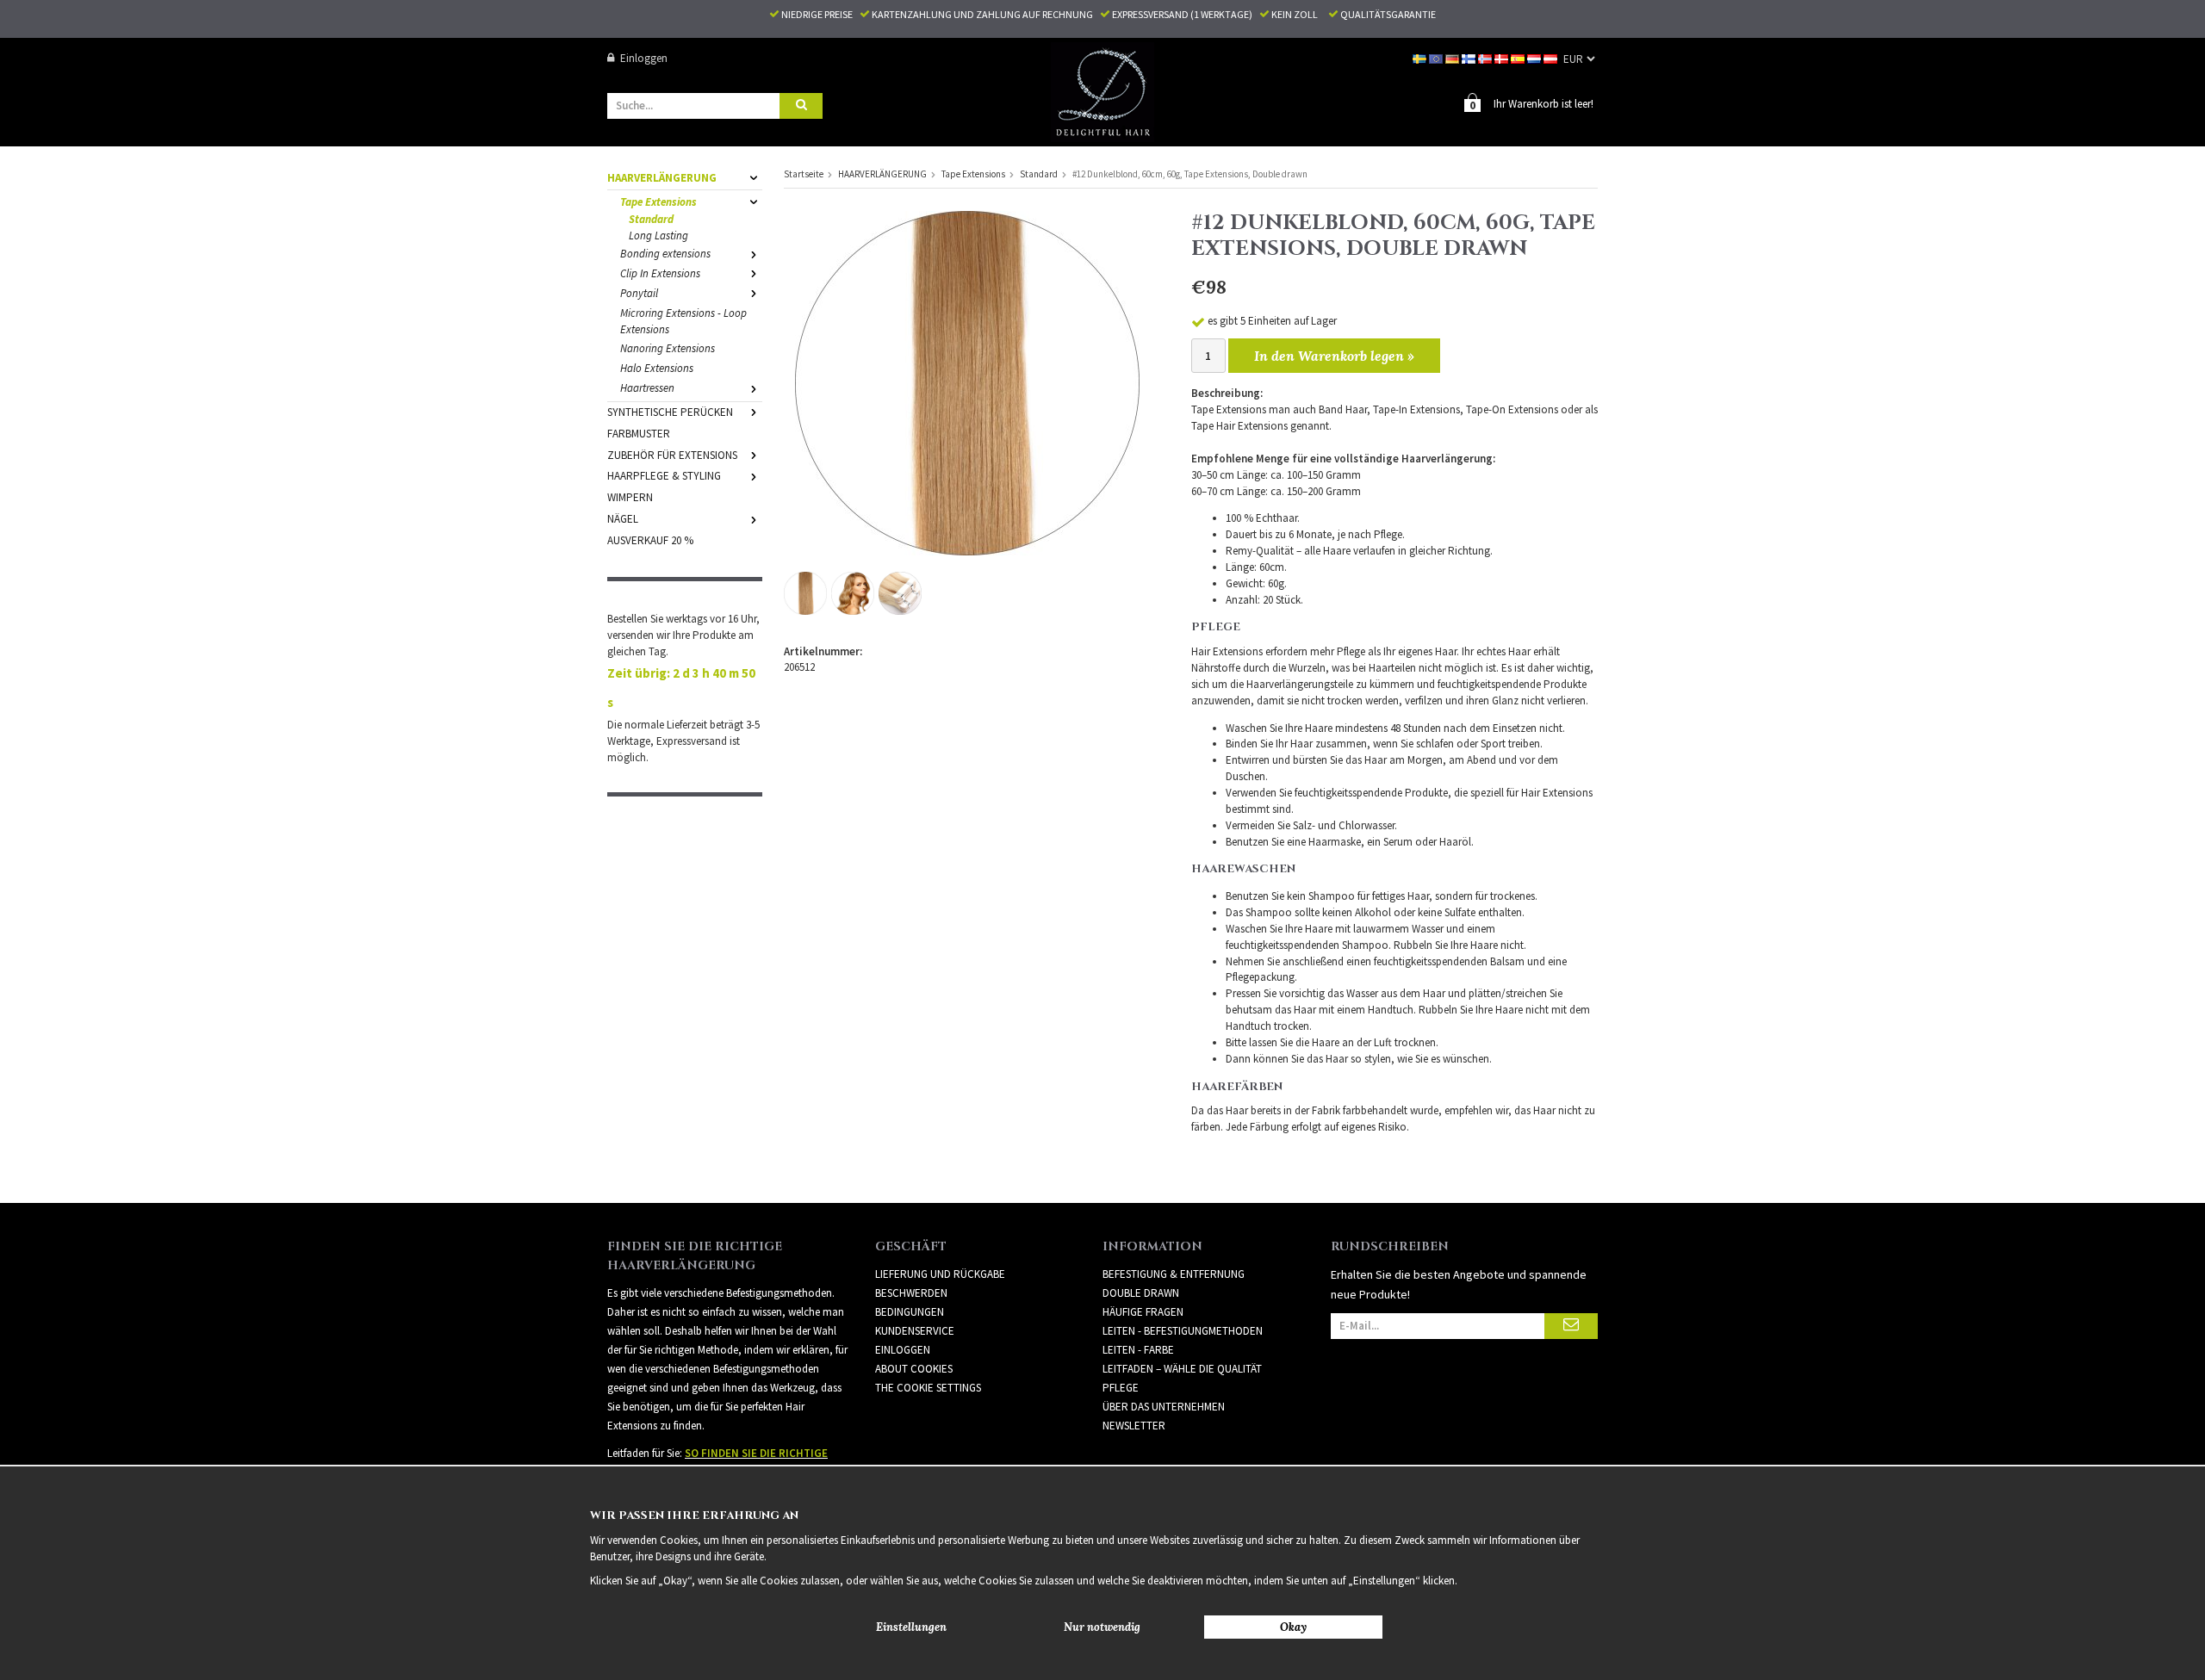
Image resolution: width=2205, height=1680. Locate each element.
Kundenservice (915, 1331)
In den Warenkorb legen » (1334, 356)
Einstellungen (911, 1627)
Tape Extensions (658, 202)
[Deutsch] (1453, 58)
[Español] (1519, 58)
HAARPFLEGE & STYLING (664, 476)
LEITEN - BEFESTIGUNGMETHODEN (1183, 1331)
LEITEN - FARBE (1138, 1350)
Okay (1293, 1627)
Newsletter (1134, 1426)
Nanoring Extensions (668, 348)
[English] (1437, 58)
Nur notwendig (1102, 1627)
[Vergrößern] (967, 382)
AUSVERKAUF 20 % (650, 540)
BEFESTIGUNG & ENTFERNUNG (1174, 1274)
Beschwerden (911, 1293)
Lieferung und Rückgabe (940, 1274)
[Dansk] (1503, 58)
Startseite (804, 174)
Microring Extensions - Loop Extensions (683, 321)
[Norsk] (1486, 58)
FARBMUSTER (639, 434)
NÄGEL (623, 519)
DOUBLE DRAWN (1141, 1293)
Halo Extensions (657, 368)
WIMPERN (630, 497)
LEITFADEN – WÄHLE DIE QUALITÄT (1182, 1369)
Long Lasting (658, 236)
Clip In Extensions (660, 273)
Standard (651, 219)
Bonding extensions (665, 254)
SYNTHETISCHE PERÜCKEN (670, 412)
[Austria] (1552, 58)
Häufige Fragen (1143, 1312)
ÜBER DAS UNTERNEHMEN (1164, 1407)
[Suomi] (1470, 58)
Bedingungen (910, 1312)
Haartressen (647, 388)
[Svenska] (1421, 58)
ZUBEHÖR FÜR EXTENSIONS (672, 455)
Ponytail (639, 293)
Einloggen (644, 58)
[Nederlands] (1535, 58)
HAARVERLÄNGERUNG (662, 178)
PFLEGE (1121, 1388)
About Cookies (914, 1369)
